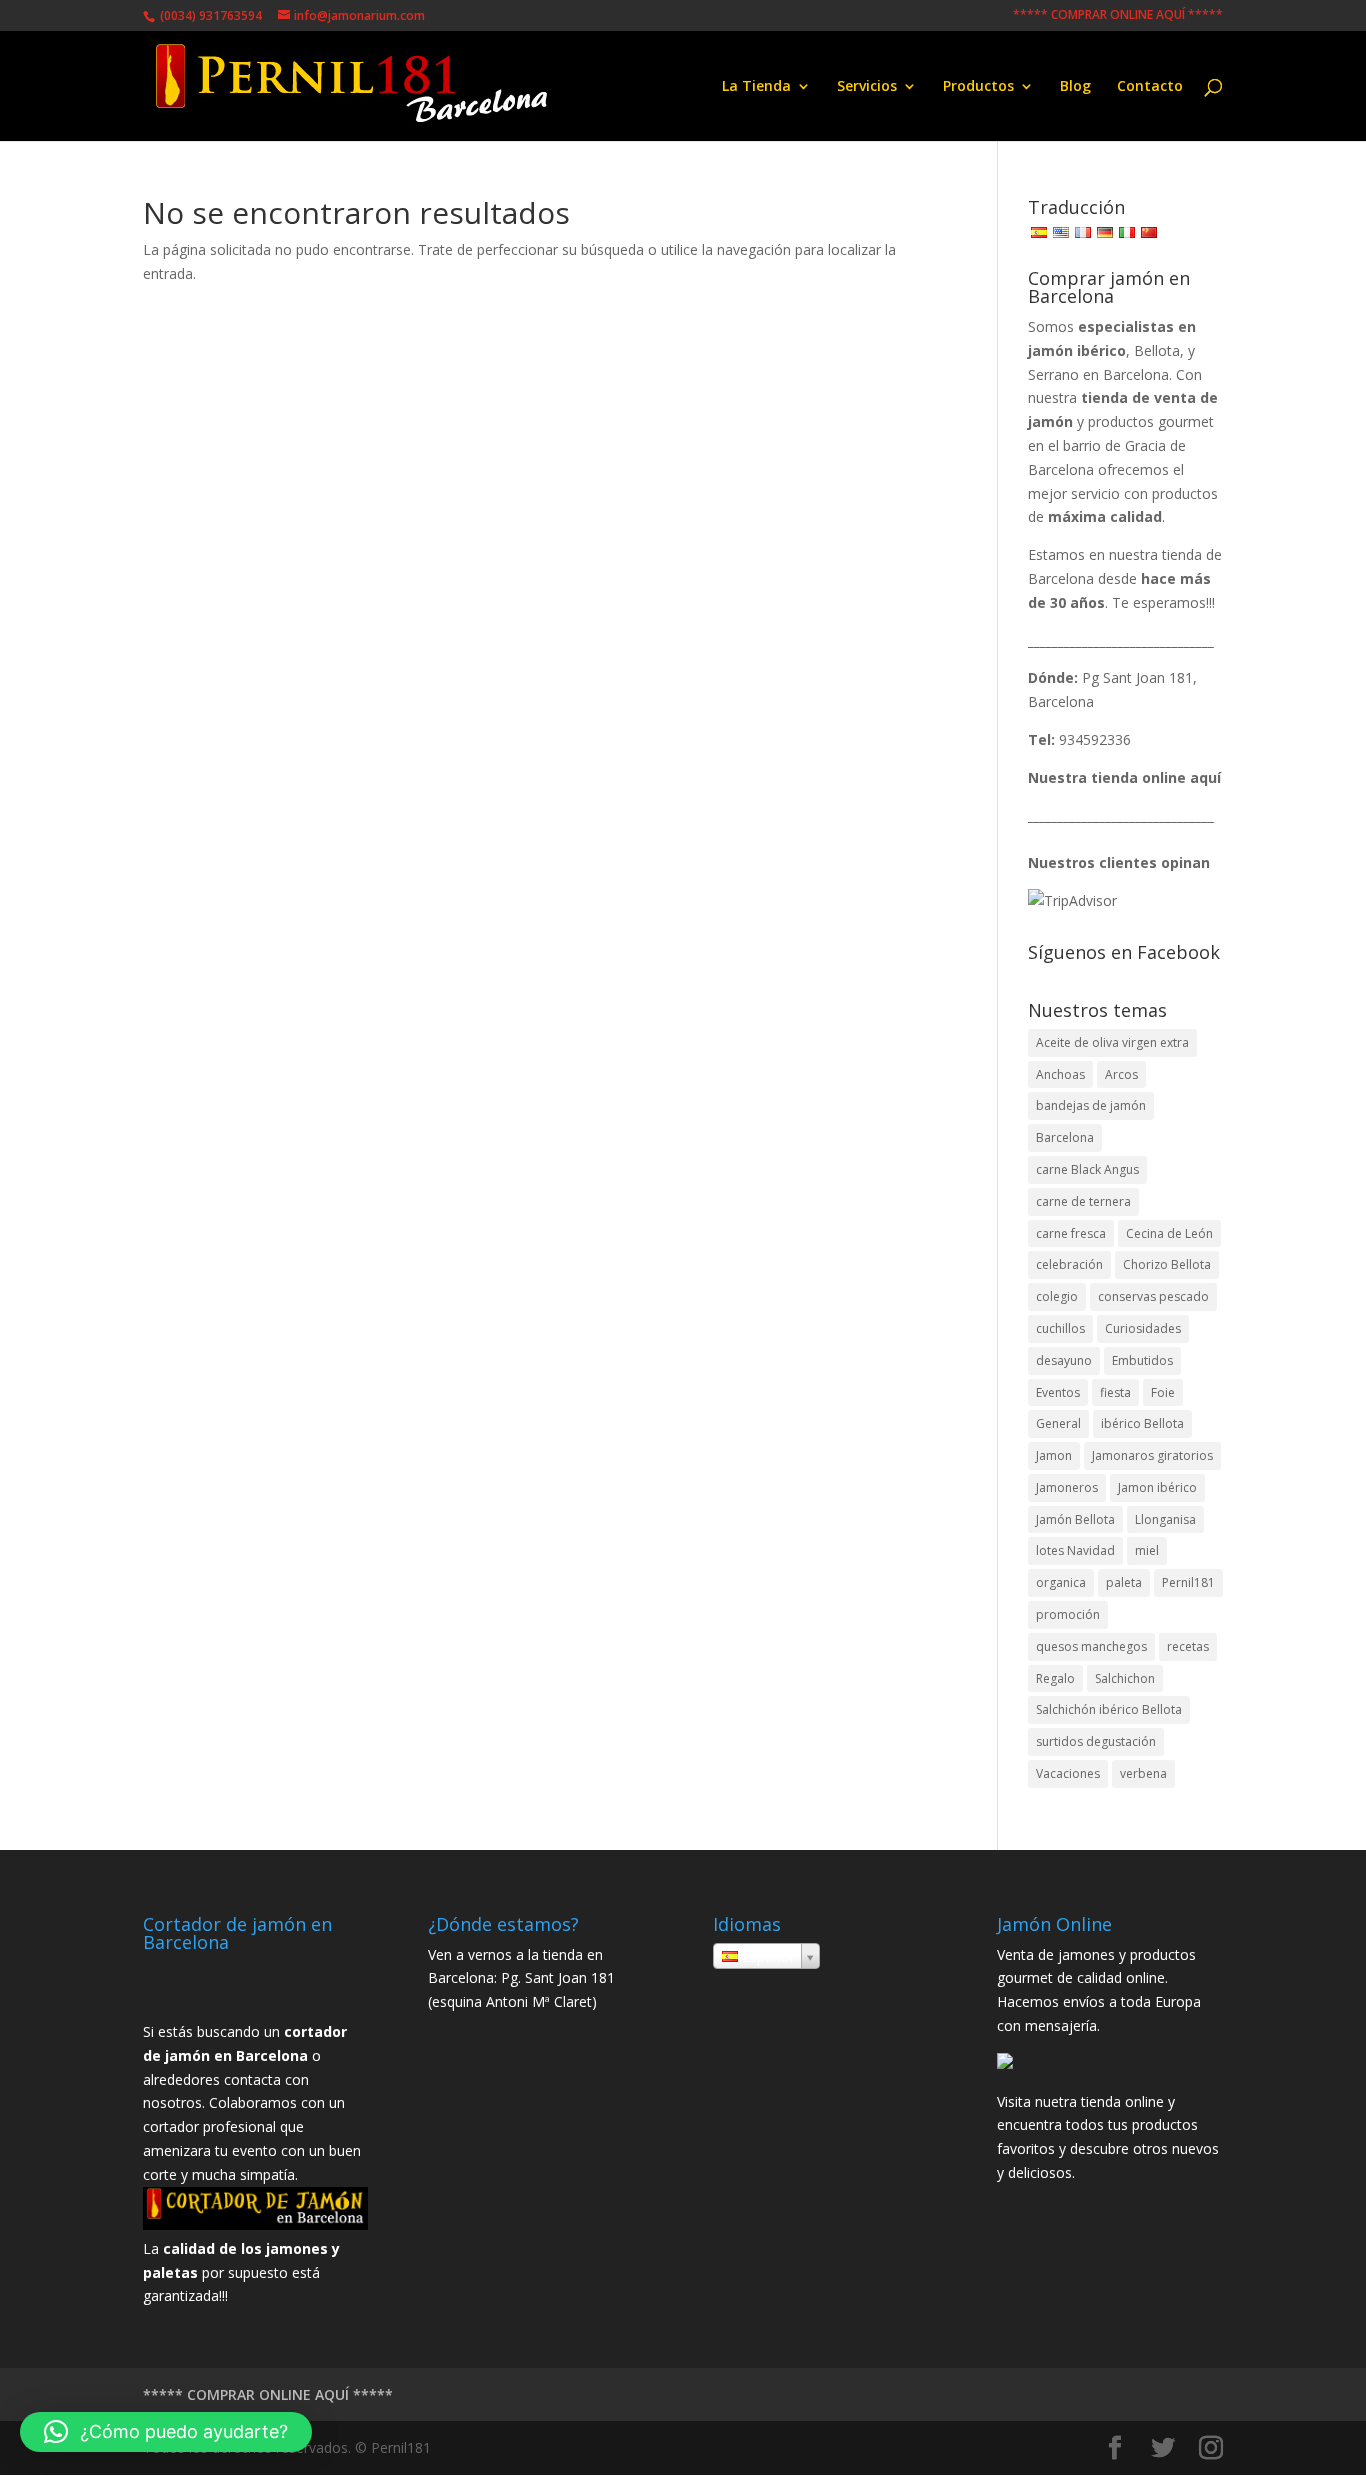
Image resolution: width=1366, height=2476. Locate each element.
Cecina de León (1169, 1233)
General (1058, 1423)
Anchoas (1060, 1074)
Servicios (867, 87)
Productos (978, 87)
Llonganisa (1165, 1519)
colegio (1057, 1296)
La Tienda (756, 87)
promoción (1068, 1614)
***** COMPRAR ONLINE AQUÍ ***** (1118, 16)
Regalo (1055, 1678)
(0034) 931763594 (209, 15)
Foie (1163, 1392)
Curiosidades (1143, 1328)
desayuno (1064, 1360)
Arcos (1121, 1074)
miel (1147, 1550)
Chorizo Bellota (1167, 1264)
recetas (1188, 1646)
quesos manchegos (1091, 1646)
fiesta (1115, 1392)
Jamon (1054, 1455)
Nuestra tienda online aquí (1124, 777)
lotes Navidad (1075, 1550)
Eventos (1058, 1392)
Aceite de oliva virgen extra (1112, 1042)
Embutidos (1142, 1360)
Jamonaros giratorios (1152, 1455)
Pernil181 (1188, 1582)
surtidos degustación (1096, 1741)
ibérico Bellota (1142, 1423)
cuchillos (1060, 1328)
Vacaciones (1068, 1773)
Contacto (1150, 87)
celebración (1069, 1264)
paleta (1124, 1582)
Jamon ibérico (1157, 1487)
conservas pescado (1153, 1296)
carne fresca (1071, 1233)
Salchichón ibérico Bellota (1109, 1709)
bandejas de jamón (1091, 1105)
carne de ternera (1083, 1201)
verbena (1143, 1773)
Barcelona (1065, 1137)
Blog (1075, 87)
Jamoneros (1067, 1487)
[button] (166, 2432)
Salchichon (1125, 1678)
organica (1061, 1582)
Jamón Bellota (1075, 1519)
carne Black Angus (1087, 1169)
